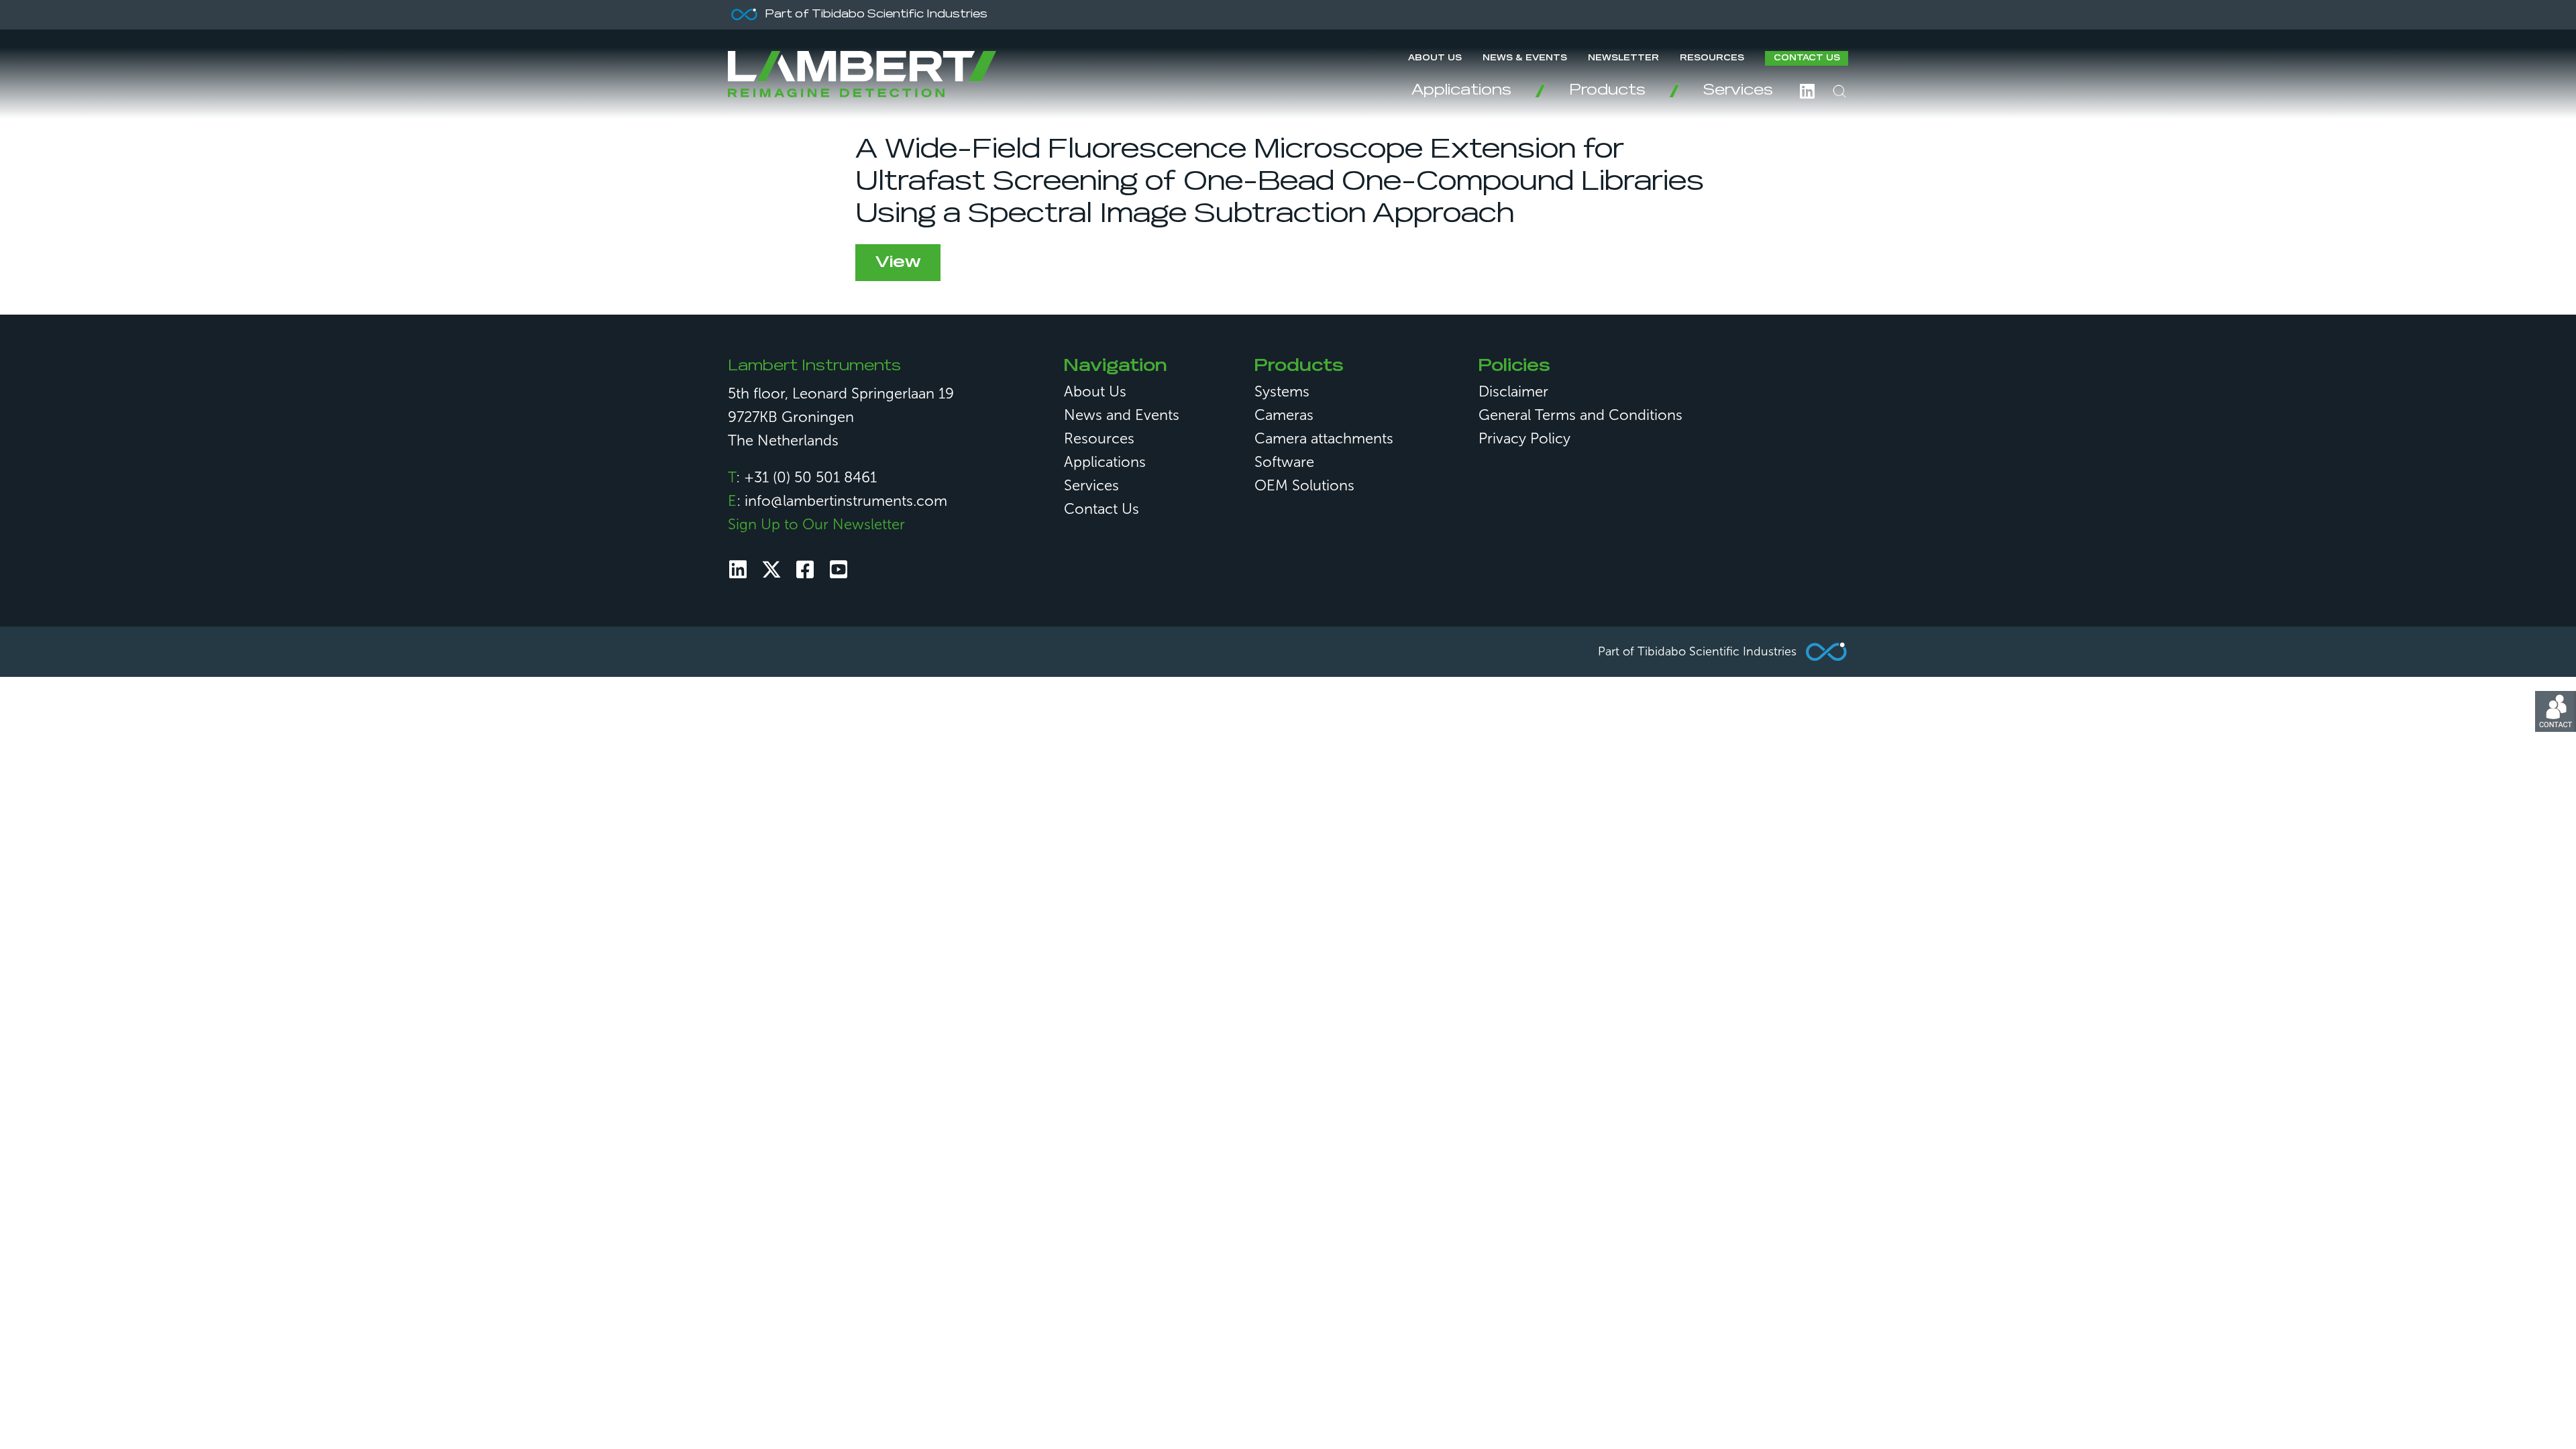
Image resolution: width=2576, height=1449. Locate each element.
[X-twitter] (771, 570)
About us (1435, 58)
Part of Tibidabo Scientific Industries (1697, 651)
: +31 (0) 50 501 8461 (802, 477)
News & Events (1525, 58)
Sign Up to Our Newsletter (816, 524)
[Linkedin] (738, 570)
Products (1607, 91)
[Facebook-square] (805, 570)
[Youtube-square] (839, 570)
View (898, 262)
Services (1738, 91)
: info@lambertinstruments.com (838, 501)
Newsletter (1623, 58)
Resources (1712, 58)
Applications (1461, 91)
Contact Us (1807, 58)
